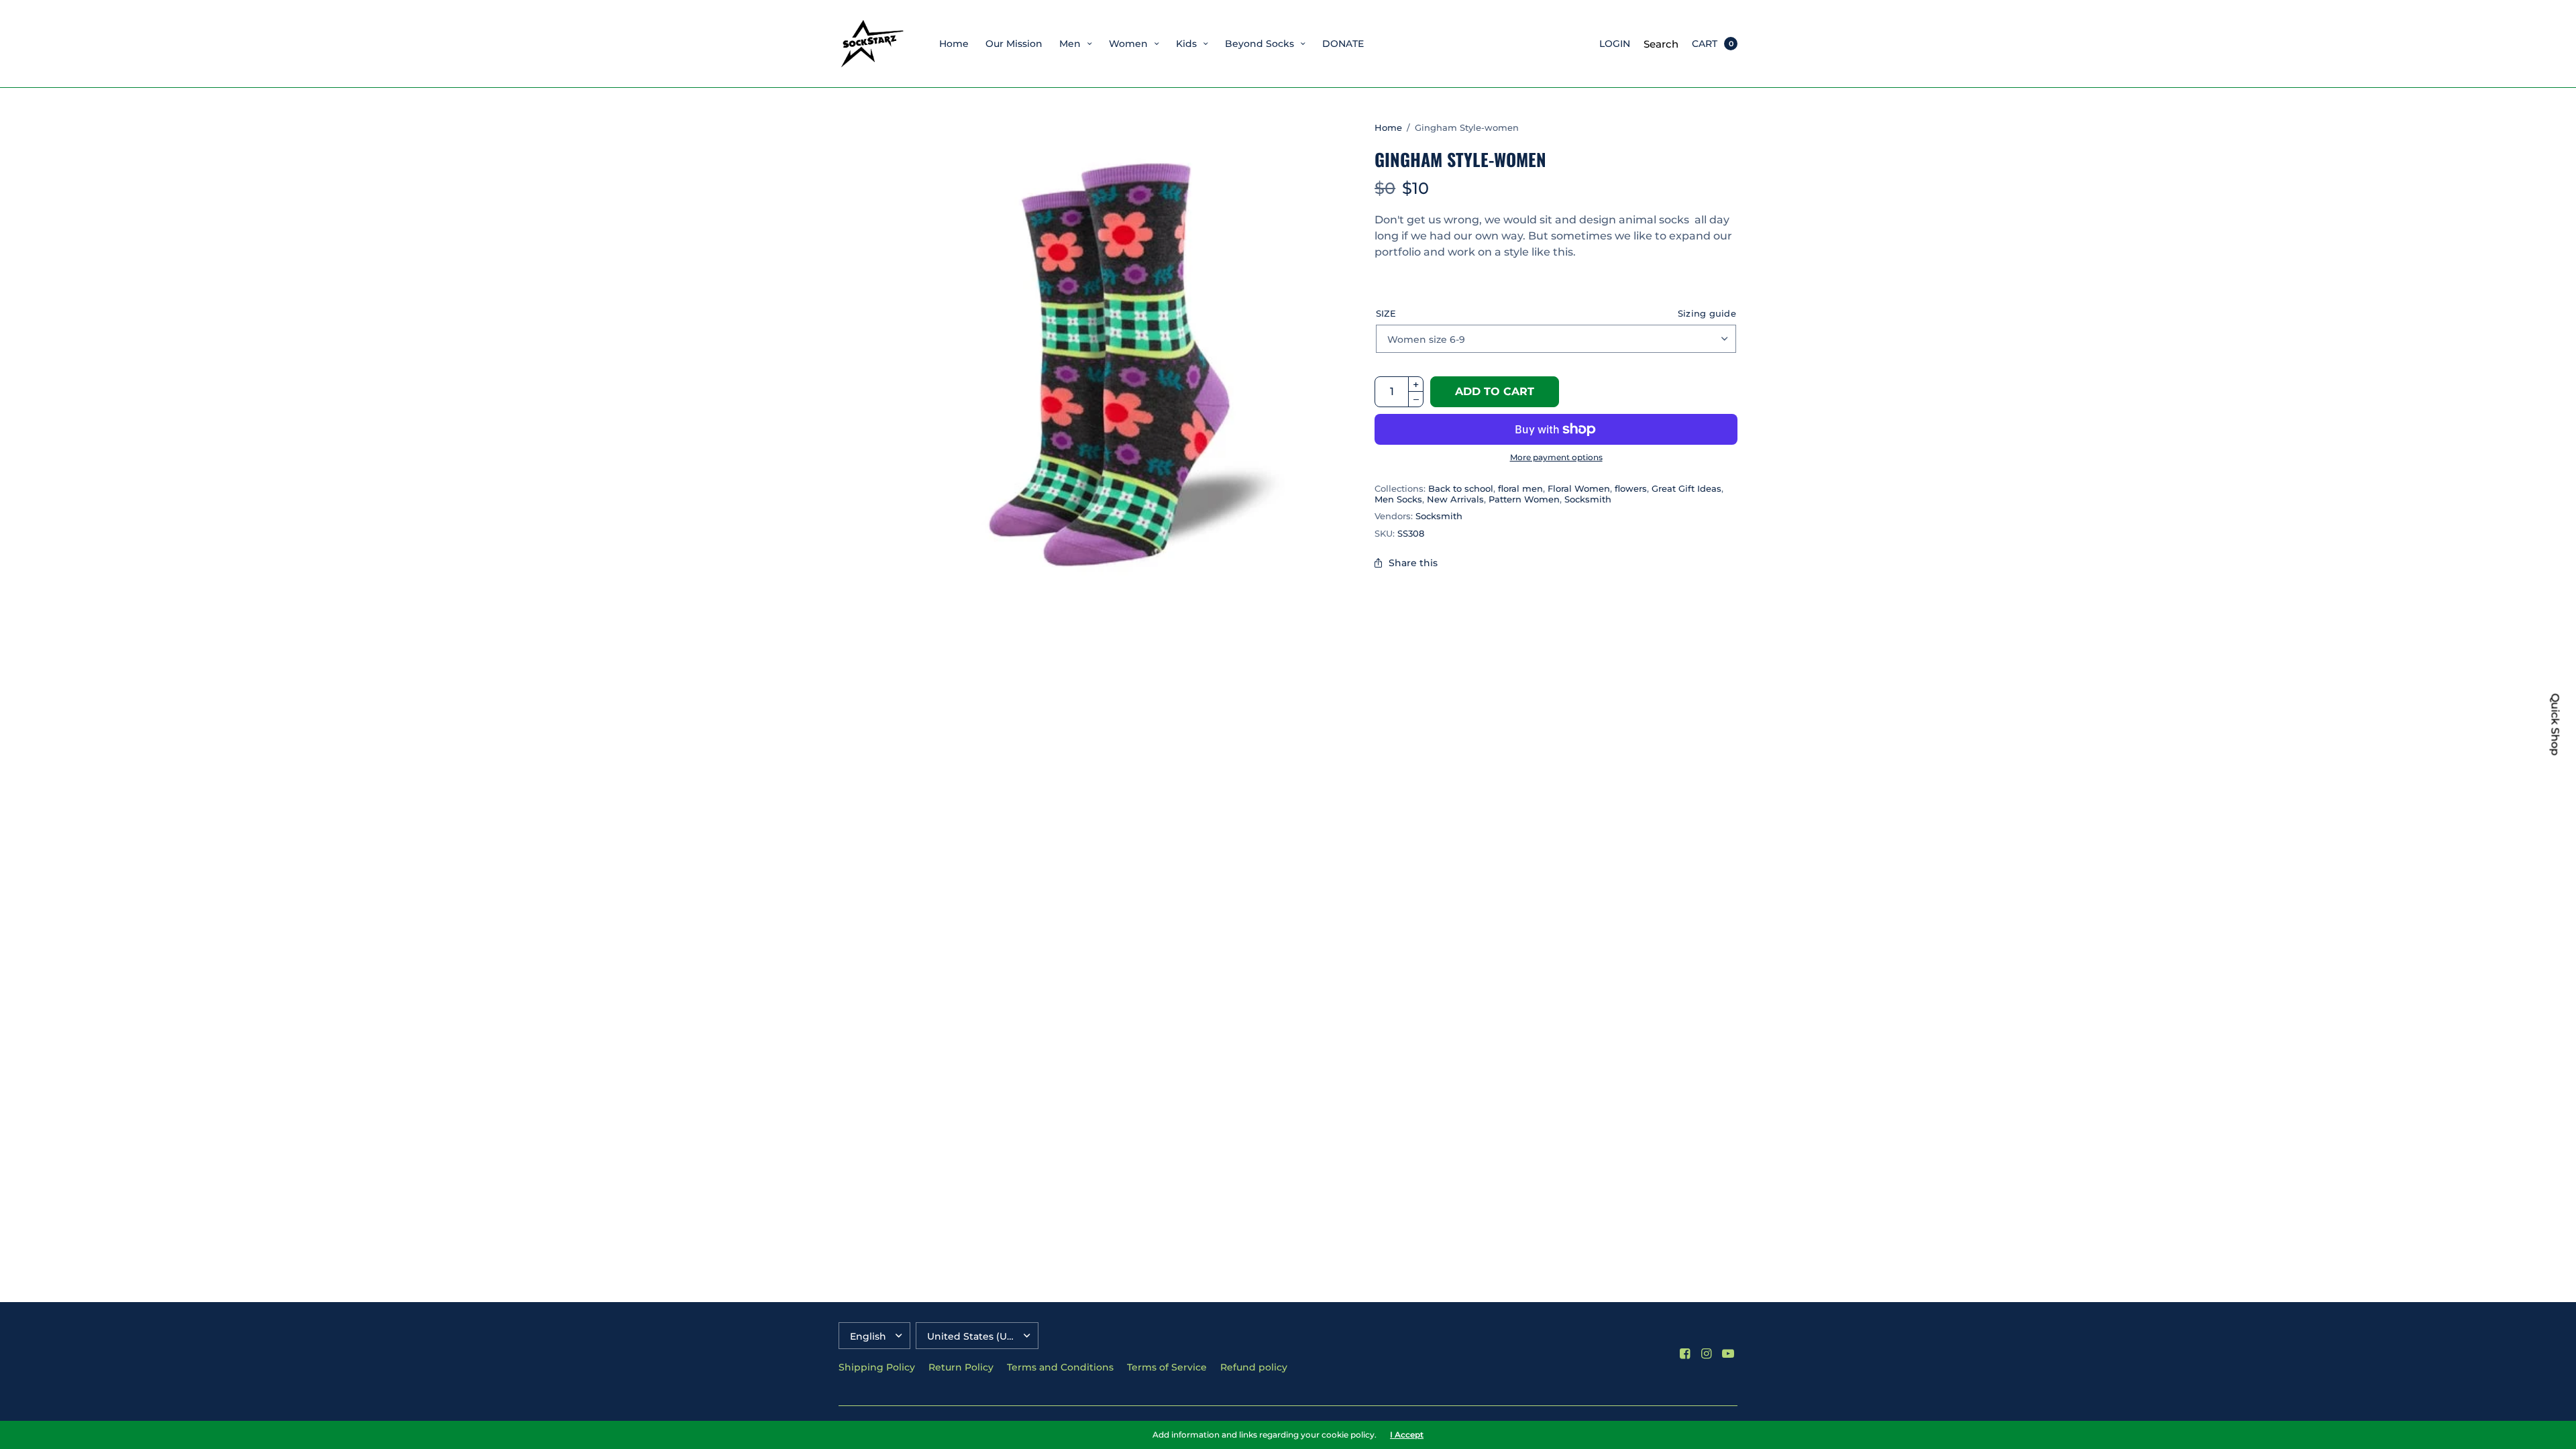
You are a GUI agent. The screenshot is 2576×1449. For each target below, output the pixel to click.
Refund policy (1254, 1367)
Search (1661, 44)
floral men (1520, 488)
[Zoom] (1104, 363)
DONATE (1343, 44)
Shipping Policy (877, 1367)
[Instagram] (1707, 1354)
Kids (1186, 44)
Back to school (1461, 488)
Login (1615, 44)
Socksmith (1588, 499)
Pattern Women (1524, 499)
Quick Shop (2555, 725)
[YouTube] (1728, 1354)
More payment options (1556, 457)
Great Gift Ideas (1686, 488)
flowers (1631, 488)
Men (1070, 44)
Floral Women (1579, 488)
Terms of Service (1167, 1367)
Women (1128, 44)
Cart (1705, 44)
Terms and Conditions (1060, 1367)
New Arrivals (1455, 499)
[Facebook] (1685, 1354)
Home (954, 44)
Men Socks (1398, 499)
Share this (1413, 563)
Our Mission (1014, 44)
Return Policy (961, 1367)
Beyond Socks (1259, 44)
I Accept (1407, 1435)
